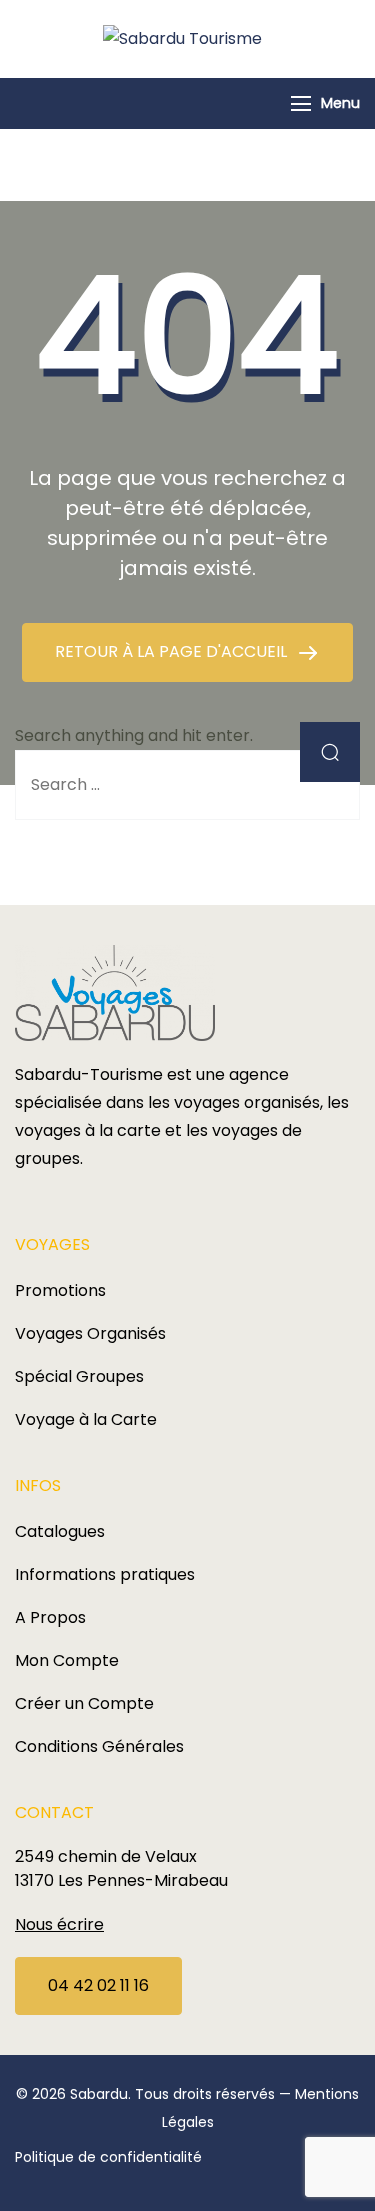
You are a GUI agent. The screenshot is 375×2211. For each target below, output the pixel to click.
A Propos (50, 1617)
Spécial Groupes (79, 1376)
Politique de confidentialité (108, 2157)
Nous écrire (59, 1924)
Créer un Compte (84, 1703)
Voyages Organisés (90, 1333)
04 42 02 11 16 (98, 1985)
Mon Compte (67, 1660)
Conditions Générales (99, 1746)
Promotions (60, 1290)
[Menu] (301, 103)
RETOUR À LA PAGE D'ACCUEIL (173, 651)
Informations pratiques (105, 1574)
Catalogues (60, 1531)
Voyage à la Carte (86, 1419)
